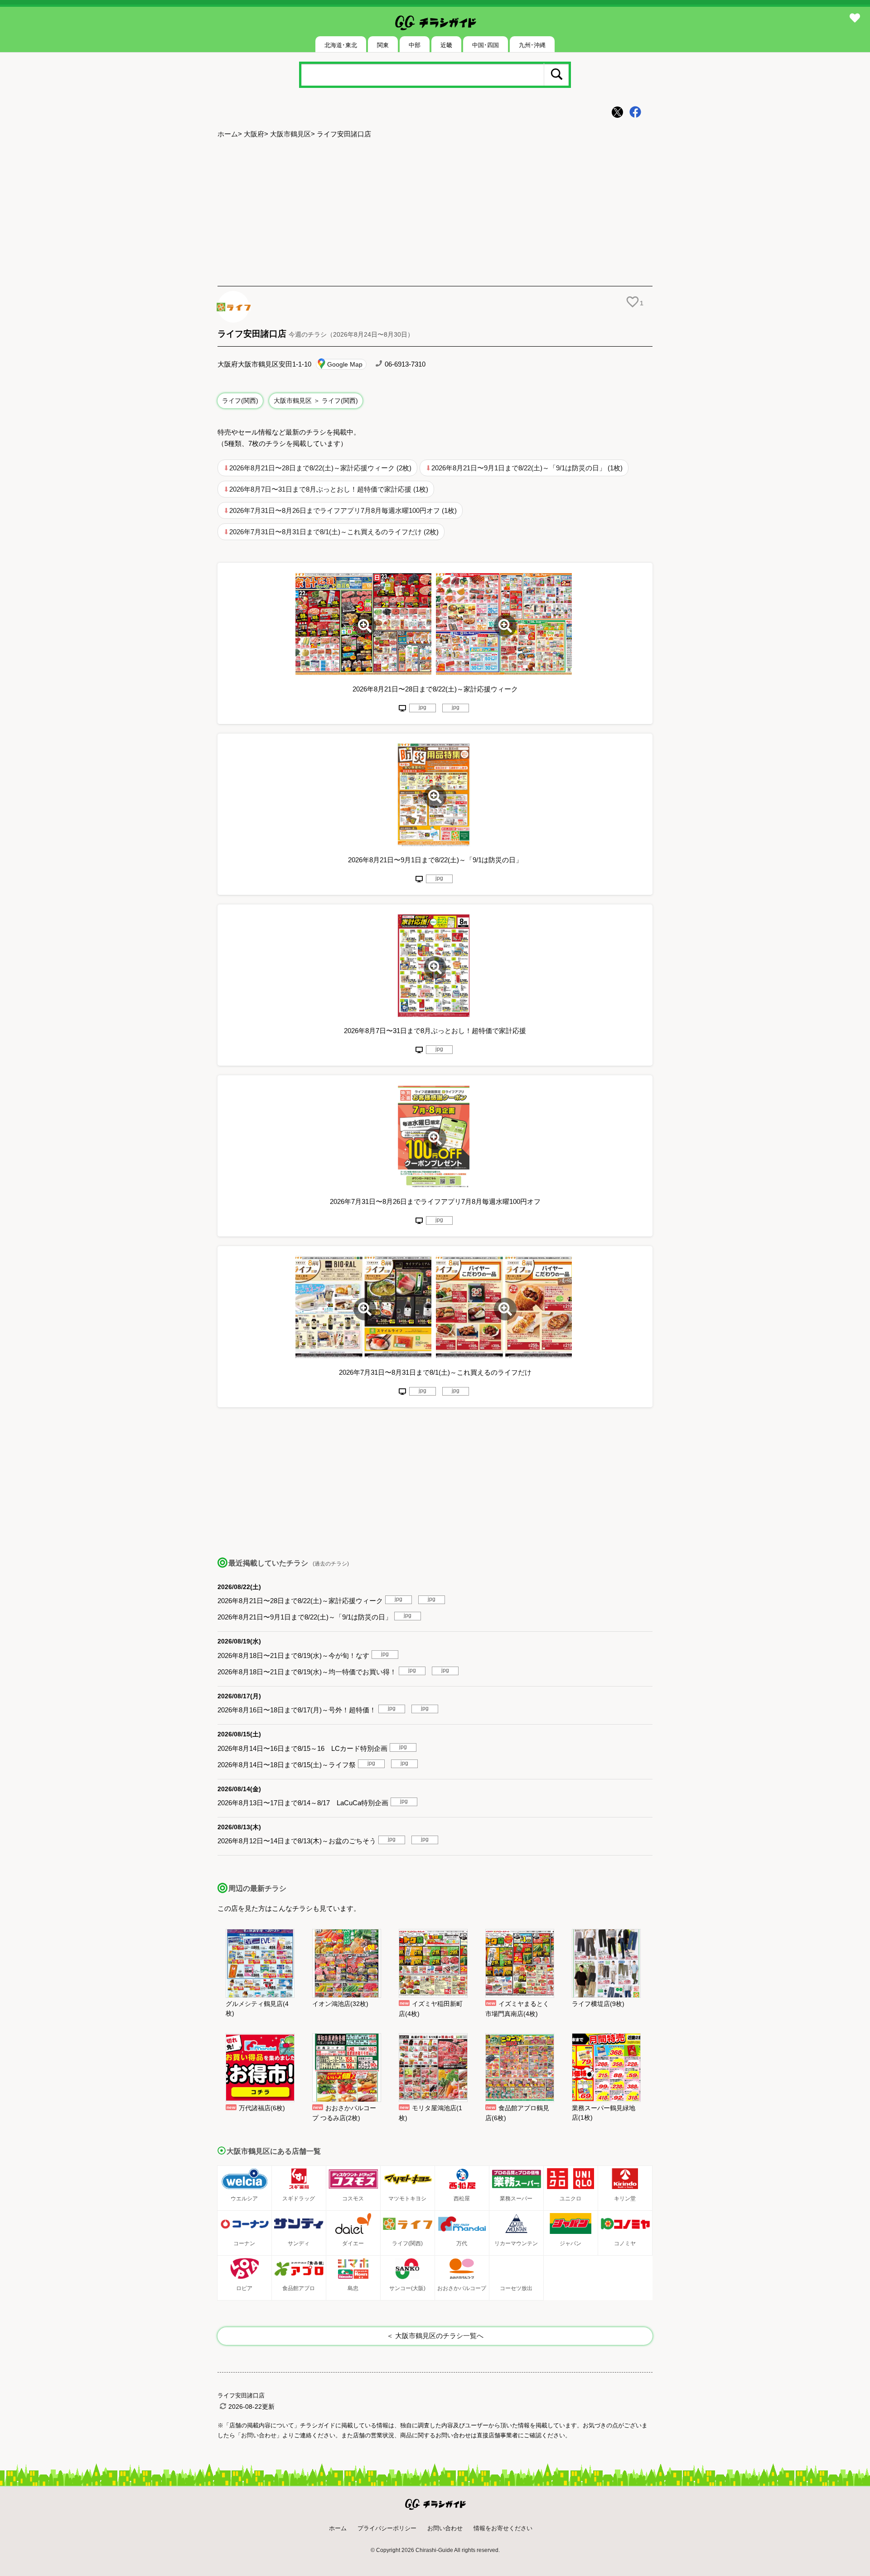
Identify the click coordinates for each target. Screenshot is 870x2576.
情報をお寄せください (503, 2528)
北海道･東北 (341, 45)
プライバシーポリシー (387, 2528)
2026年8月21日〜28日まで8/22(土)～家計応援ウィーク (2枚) (320, 468)
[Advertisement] (435, 213)
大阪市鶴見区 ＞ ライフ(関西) (316, 401)
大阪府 (254, 134)
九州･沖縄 (532, 45)
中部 (415, 45)
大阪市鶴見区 (290, 134)
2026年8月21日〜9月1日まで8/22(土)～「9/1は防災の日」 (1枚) (527, 468)
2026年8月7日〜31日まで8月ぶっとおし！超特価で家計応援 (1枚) (329, 489)
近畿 (446, 45)
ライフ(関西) (240, 401)
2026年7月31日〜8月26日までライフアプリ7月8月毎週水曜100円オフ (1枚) (343, 510)
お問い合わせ (445, 2528)
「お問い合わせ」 (259, 2435)
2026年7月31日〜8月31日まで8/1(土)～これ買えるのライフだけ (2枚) (334, 532)
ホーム (228, 134)
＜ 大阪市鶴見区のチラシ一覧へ (435, 2336)
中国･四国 (486, 45)
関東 (383, 45)
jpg (423, 707)
